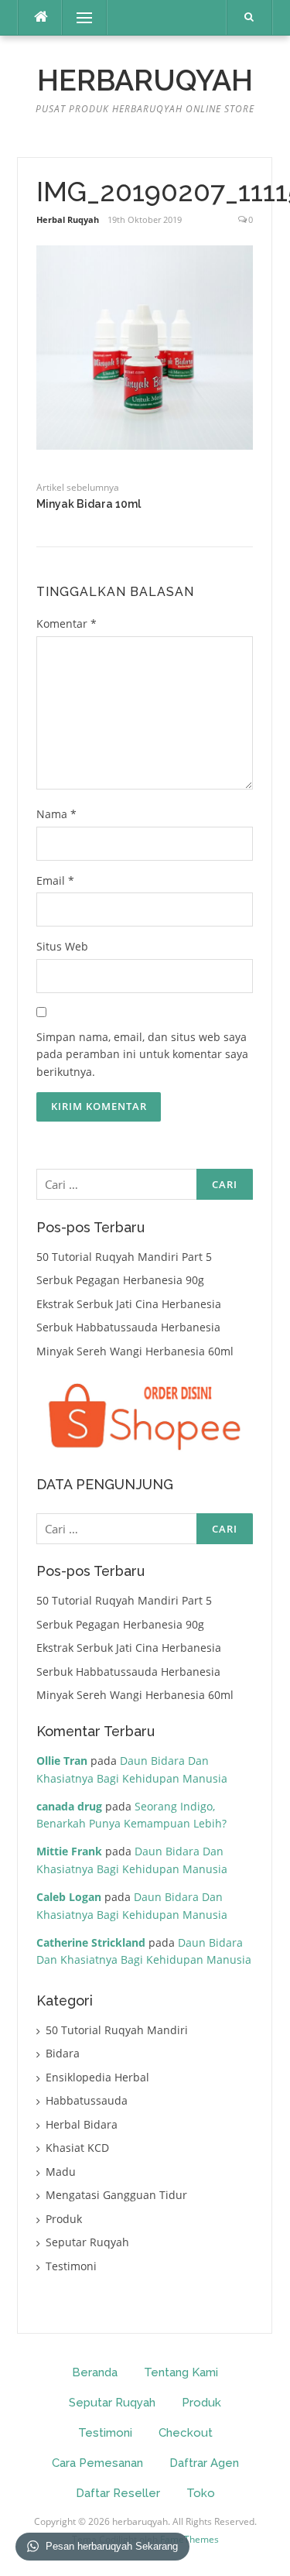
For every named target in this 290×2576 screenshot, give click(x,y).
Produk (64, 2219)
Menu (78, 17)
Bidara (63, 2053)
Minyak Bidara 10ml (89, 504)
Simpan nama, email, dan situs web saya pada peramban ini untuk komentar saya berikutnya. (142, 1054)
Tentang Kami (181, 2372)
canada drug (69, 1806)
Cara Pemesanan (97, 2463)
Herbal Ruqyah (68, 219)
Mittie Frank (69, 1851)
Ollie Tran (62, 1761)
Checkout (186, 2433)
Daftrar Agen (204, 2463)
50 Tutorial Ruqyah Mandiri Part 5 (124, 1257)
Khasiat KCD (77, 2148)
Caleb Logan (69, 1897)
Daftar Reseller (118, 2493)
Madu (61, 2172)
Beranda (95, 2372)
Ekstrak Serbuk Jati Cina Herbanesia (129, 1304)
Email (55, 880)
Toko (201, 2493)
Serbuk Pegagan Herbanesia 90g (120, 1280)
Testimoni (71, 2266)
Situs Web (62, 946)
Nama (56, 814)
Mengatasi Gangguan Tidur (116, 2195)
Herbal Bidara (82, 2124)
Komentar (67, 623)
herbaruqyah (145, 80)
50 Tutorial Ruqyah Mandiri (117, 2030)
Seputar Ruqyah (87, 2242)
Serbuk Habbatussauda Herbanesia (128, 1327)
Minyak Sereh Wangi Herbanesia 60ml (135, 1351)
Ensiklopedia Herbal (97, 2077)
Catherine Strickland (91, 1942)
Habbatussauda (87, 2100)
